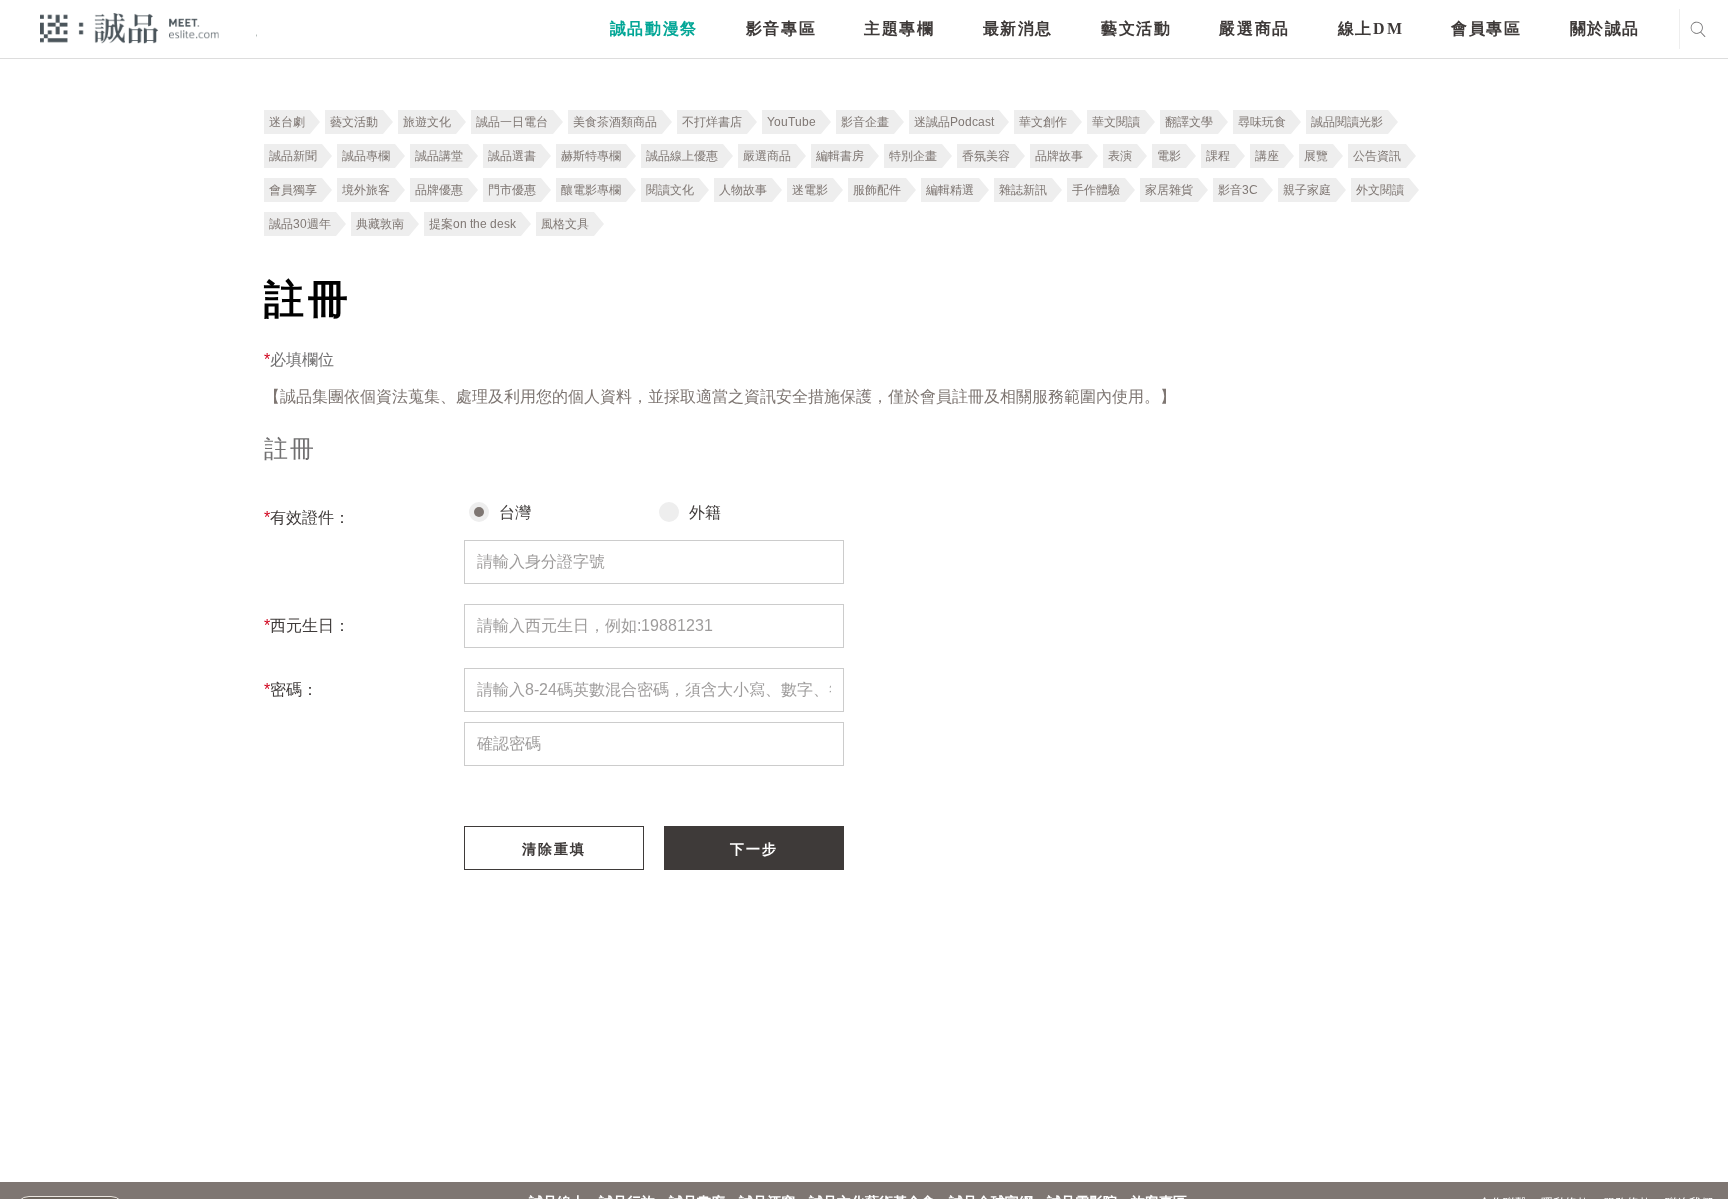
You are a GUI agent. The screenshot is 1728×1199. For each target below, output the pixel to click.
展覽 (1316, 156)
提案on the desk (472, 224)
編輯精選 (950, 190)
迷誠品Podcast (954, 122)
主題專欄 (899, 28)
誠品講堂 (439, 156)
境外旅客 (366, 190)
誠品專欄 (366, 156)
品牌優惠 (439, 190)
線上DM (1370, 28)
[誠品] (129, 27)
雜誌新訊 (1023, 190)
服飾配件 (877, 190)
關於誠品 (1605, 28)
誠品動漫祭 (654, 28)
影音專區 (781, 28)
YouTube (791, 122)
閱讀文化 (670, 190)
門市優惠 (512, 190)
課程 (1218, 156)
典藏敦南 (380, 224)
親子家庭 (1307, 190)
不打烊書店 (712, 122)
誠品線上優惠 (682, 156)
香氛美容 (986, 156)
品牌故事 (1059, 156)
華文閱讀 (1116, 122)
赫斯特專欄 (591, 156)
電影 (1169, 156)
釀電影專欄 (591, 190)
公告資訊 (1377, 156)
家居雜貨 (1169, 190)
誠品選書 (512, 156)
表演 (1120, 156)
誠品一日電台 (512, 122)
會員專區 (1486, 28)
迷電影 (810, 190)
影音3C (1238, 190)
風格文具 (565, 224)
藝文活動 (1136, 28)
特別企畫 (913, 156)
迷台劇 (287, 122)
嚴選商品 (1254, 28)
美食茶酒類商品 (615, 122)
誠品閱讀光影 (1347, 122)
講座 (1267, 156)
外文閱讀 (1380, 190)
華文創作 (1043, 122)
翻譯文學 (1189, 122)
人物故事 (743, 190)
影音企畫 (865, 122)
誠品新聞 (293, 156)
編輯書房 (840, 156)
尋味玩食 (1262, 122)
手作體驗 (1096, 190)
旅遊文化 (427, 122)
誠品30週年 (300, 224)
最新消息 (1018, 28)
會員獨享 (293, 190)
